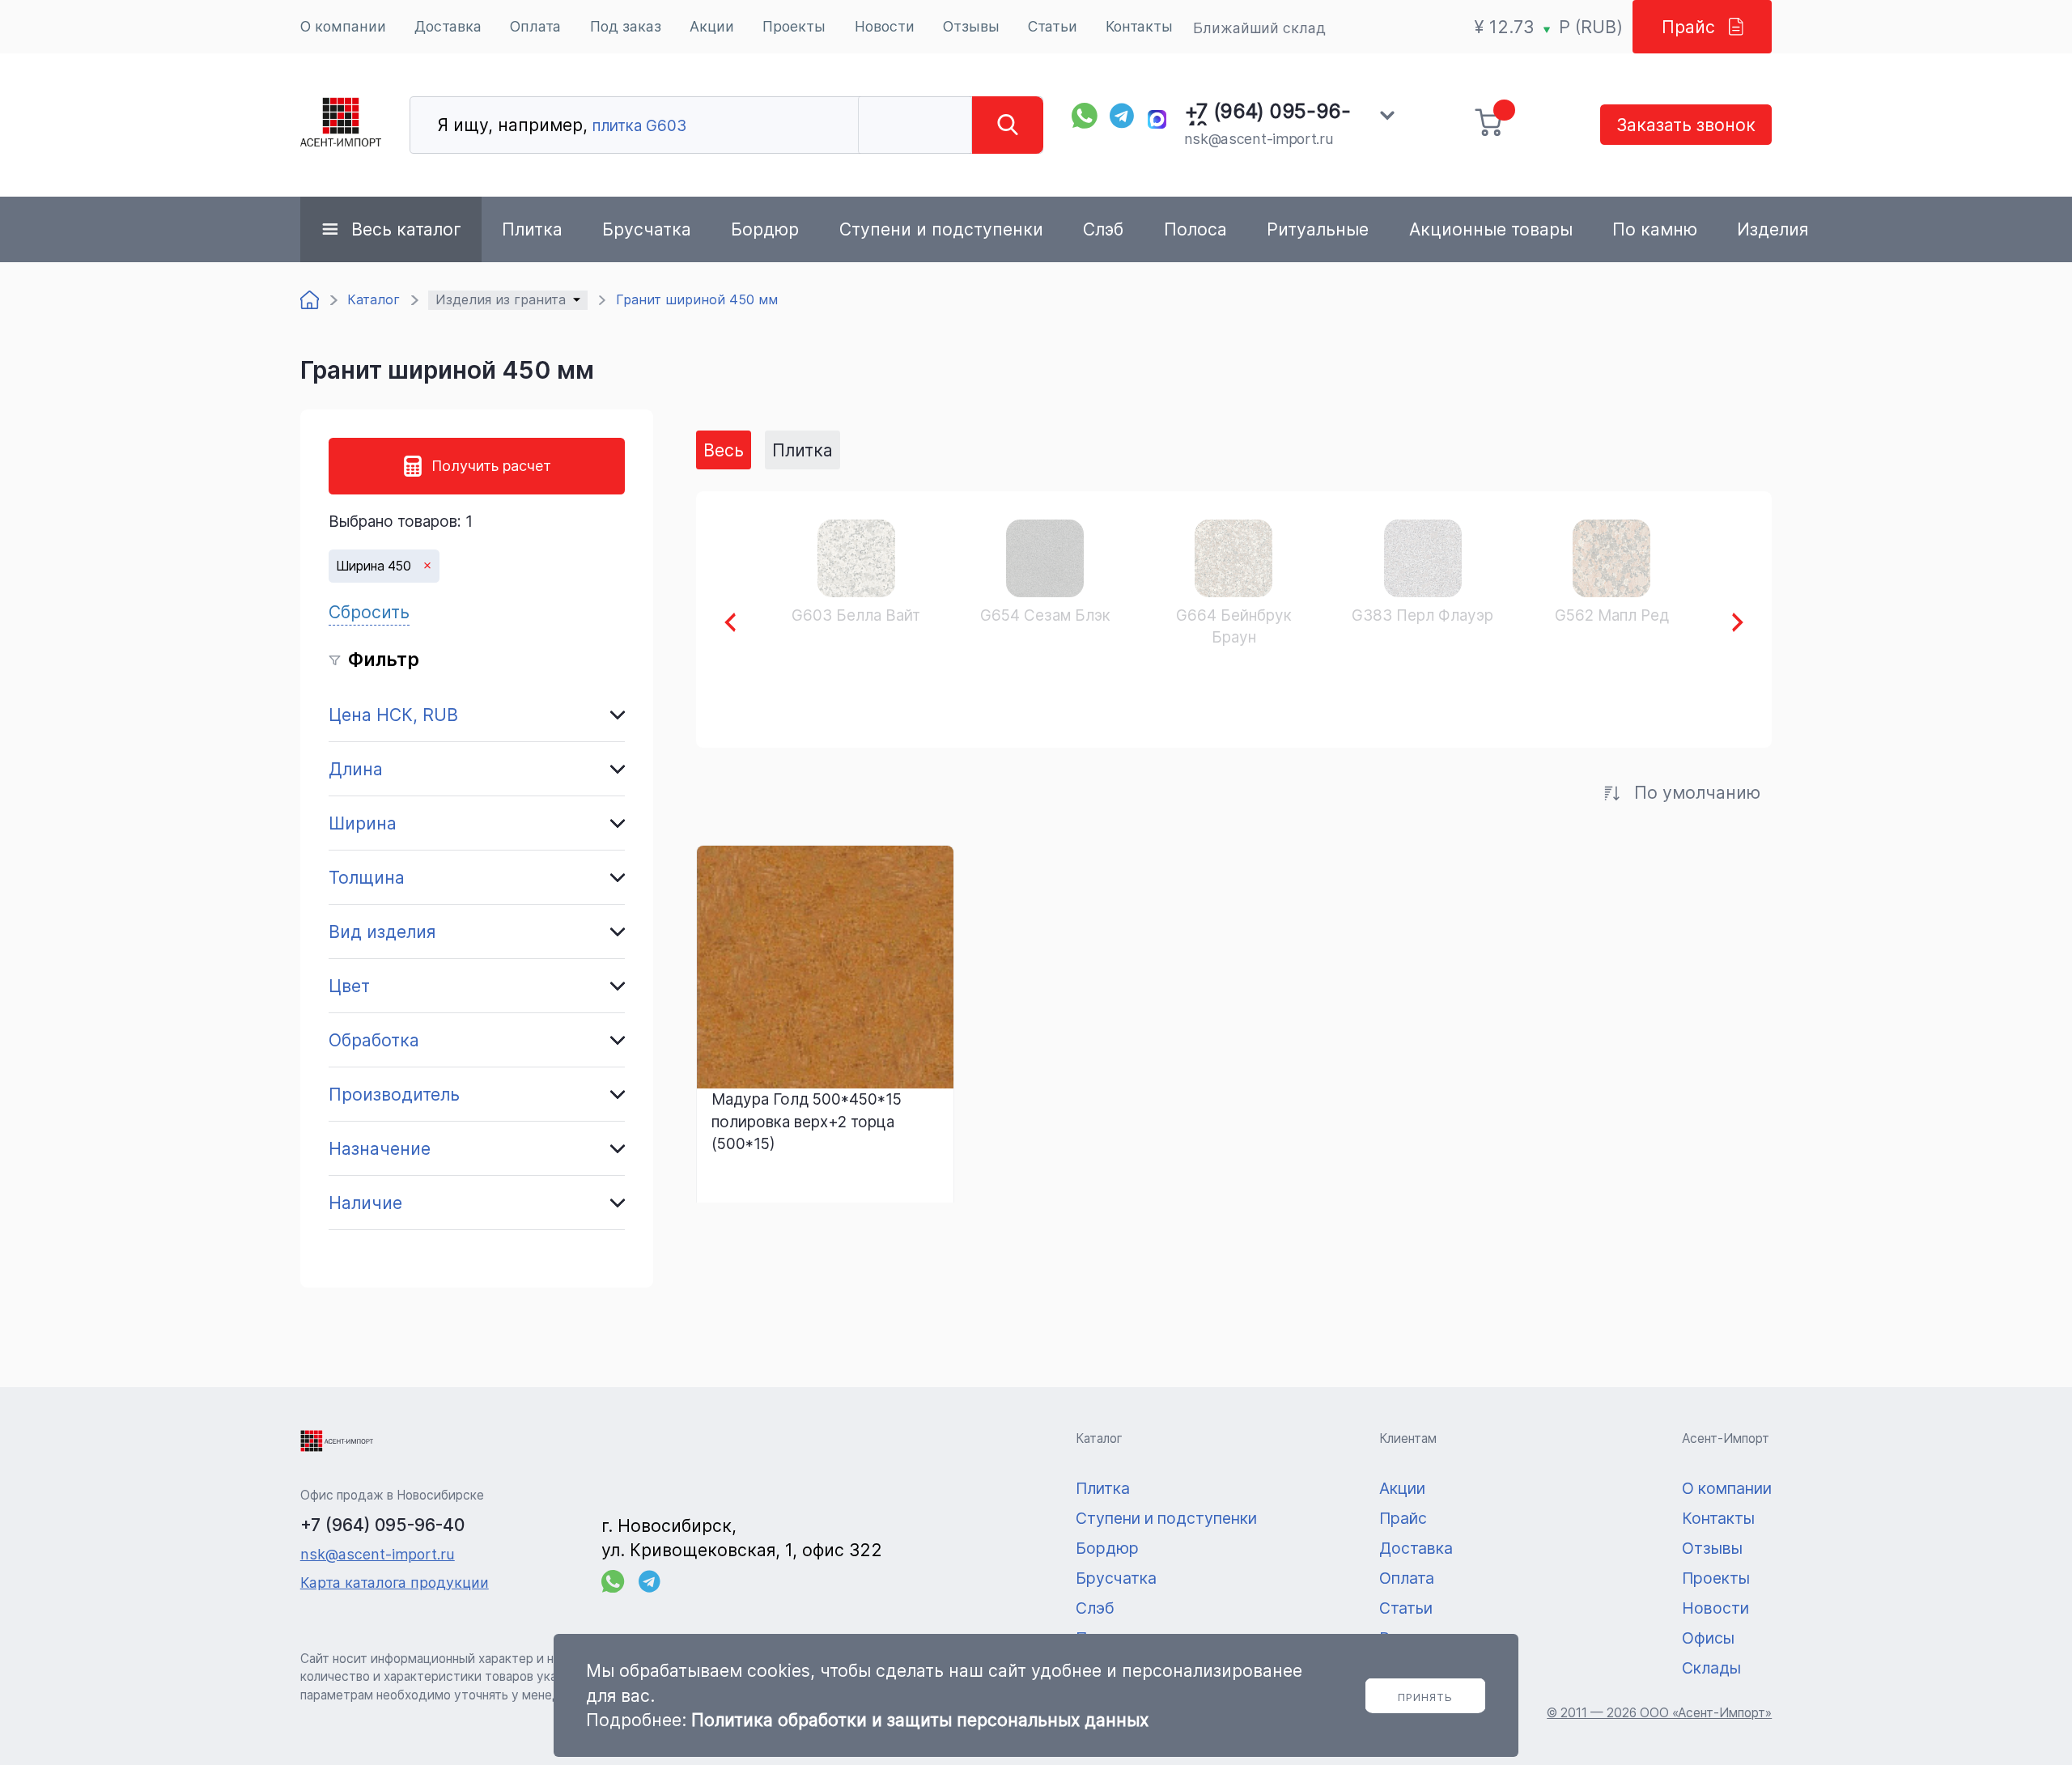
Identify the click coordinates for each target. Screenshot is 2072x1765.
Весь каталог (406, 229)
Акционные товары (1491, 229)
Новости (885, 26)
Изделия (1773, 229)
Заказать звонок (1686, 125)
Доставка (448, 26)
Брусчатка (647, 229)
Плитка (532, 229)
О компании (343, 26)
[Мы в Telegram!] (1123, 116)
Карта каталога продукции (395, 1583)
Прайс (1688, 27)
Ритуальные (1318, 229)
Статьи (1053, 26)
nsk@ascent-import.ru (1259, 139)
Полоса (1195, 229)
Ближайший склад (1259, 28)
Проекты (794, 26)
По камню (1655, 229)
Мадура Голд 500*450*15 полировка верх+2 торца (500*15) (807, 1121)
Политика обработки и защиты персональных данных (920, 1720)
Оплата (535, 26)
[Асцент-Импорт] (341, 125)
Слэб (1103, 229)
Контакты (1139, 26)
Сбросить (369, 612)
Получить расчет (491, 466)
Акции (712, 26)
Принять (1425, 1697)
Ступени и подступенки (941, 229)
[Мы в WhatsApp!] (1085, 116)
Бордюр (765, 229)
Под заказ (626, 26)
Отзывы (971, 26)
